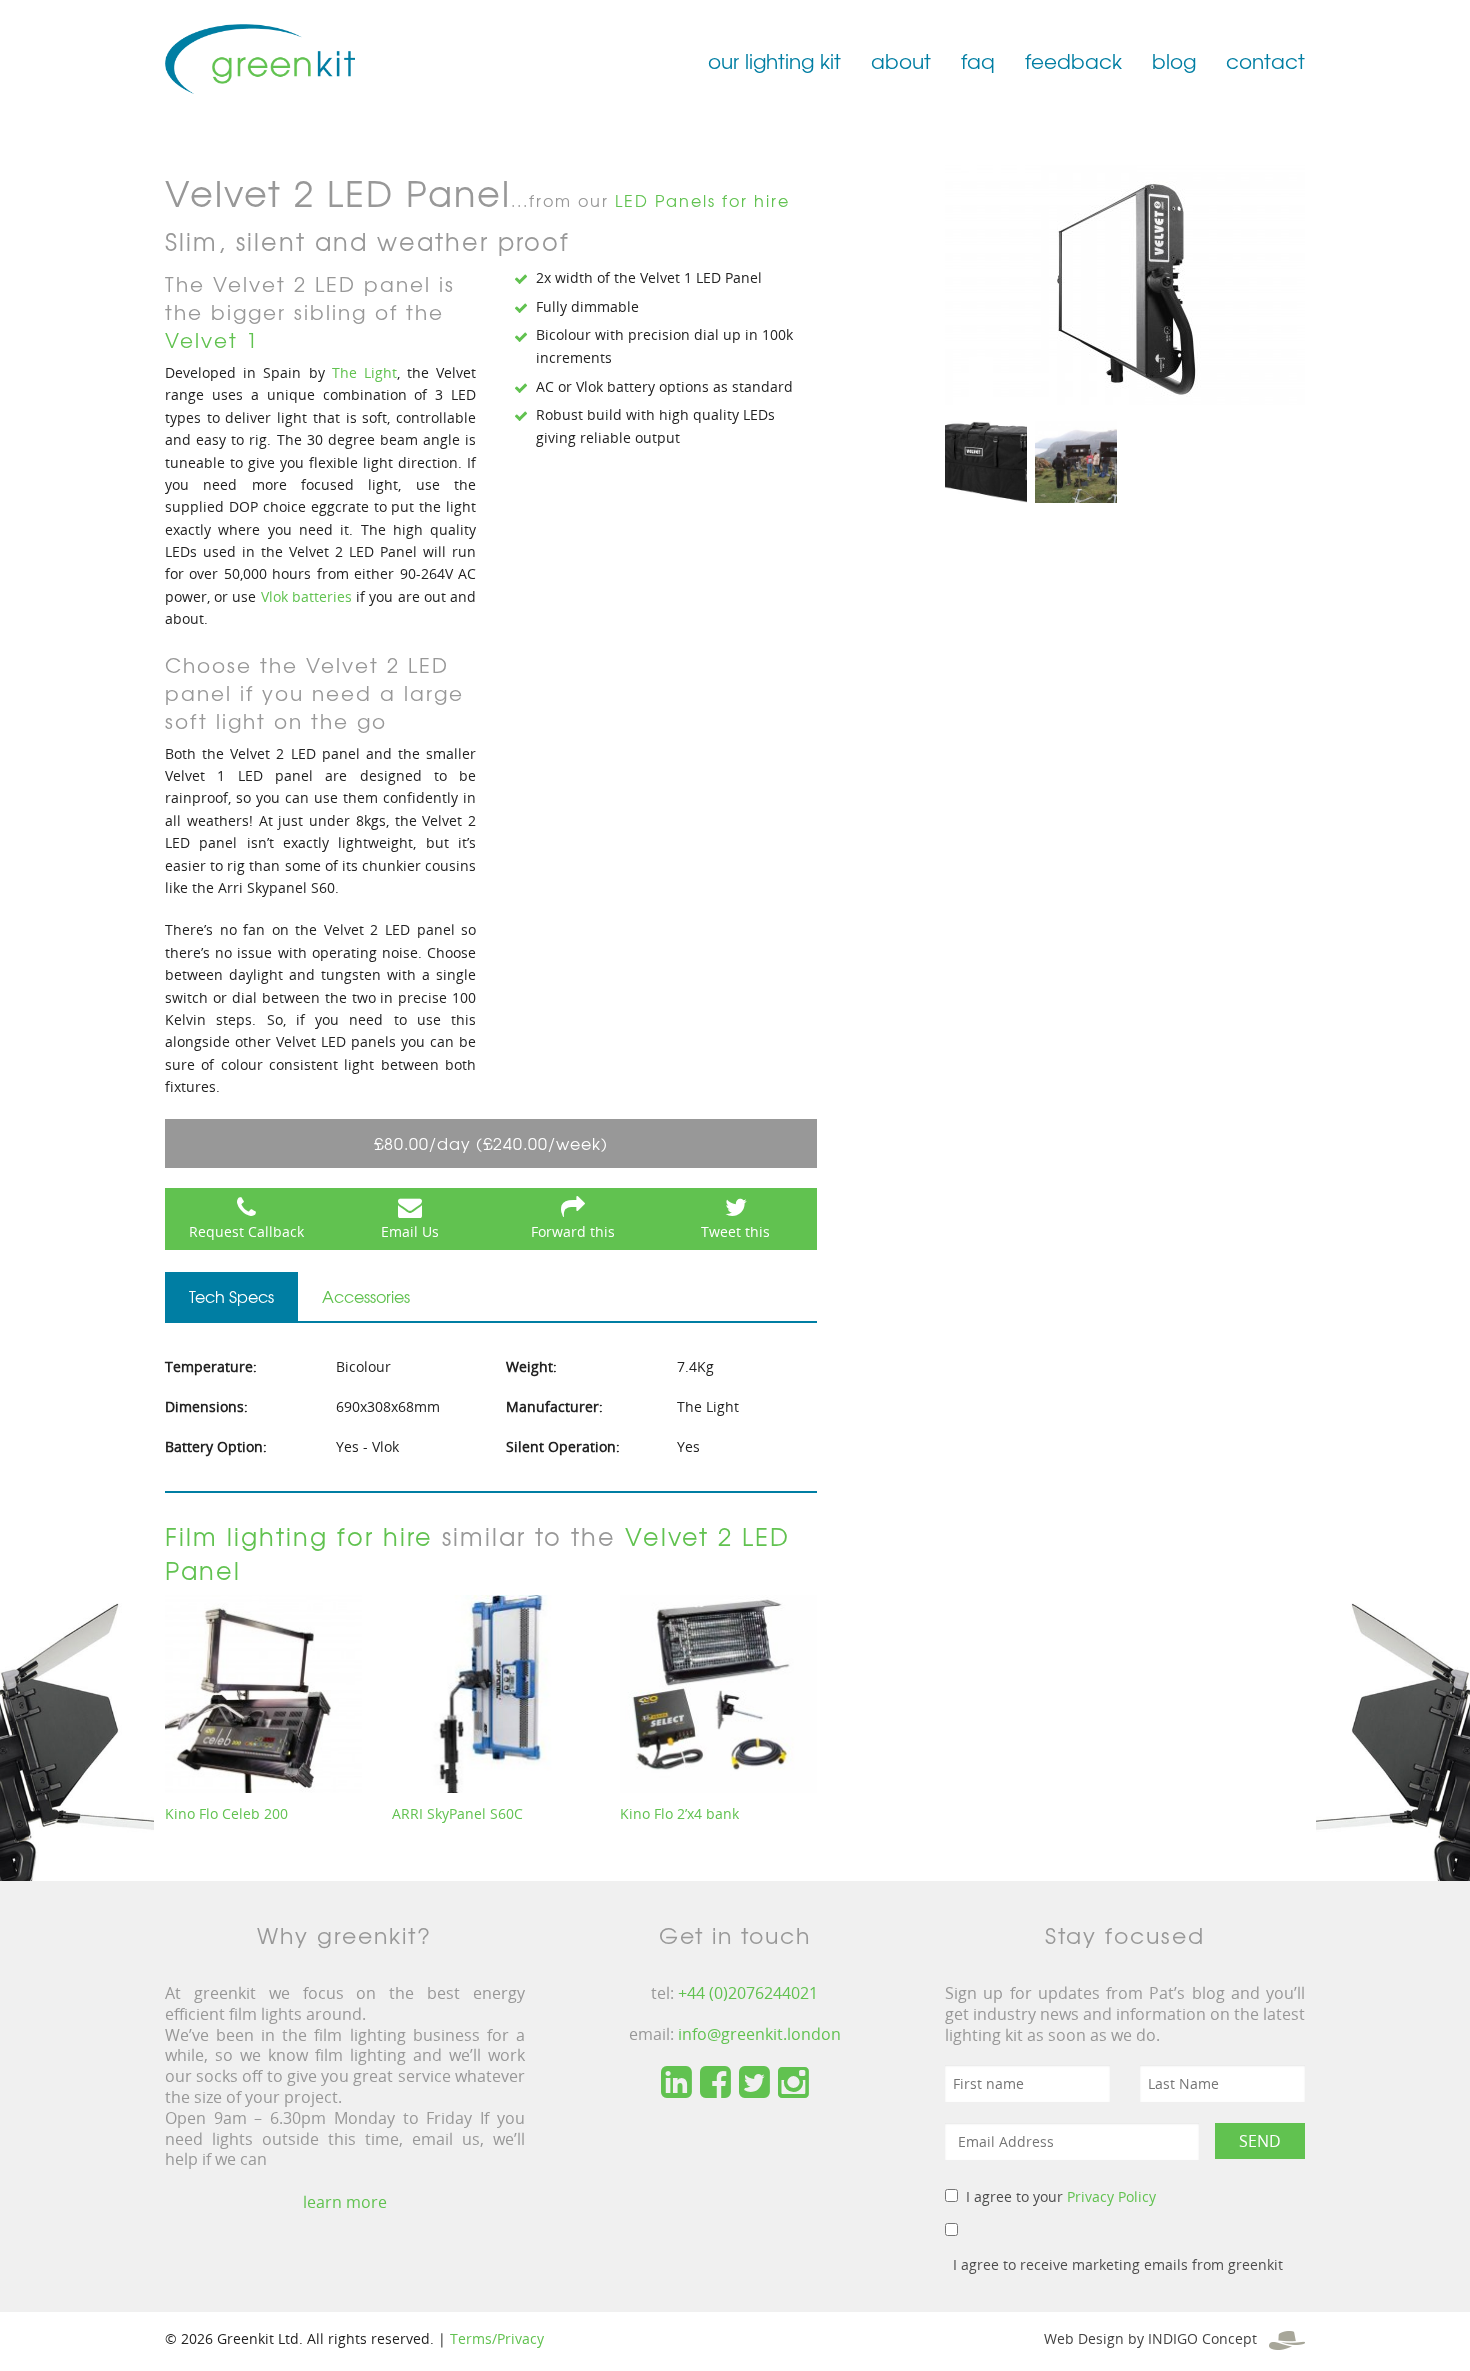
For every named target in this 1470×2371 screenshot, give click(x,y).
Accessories (366, 1296)
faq (978, 60)
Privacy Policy (1111, 2196)
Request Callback (246, 1231)
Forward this (573, 1231)
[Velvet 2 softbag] (986, 460)
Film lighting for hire (299, 1536)
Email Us (410, 1231)
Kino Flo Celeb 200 (226, 1813)
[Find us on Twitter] (754, 2083)
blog (1174, 60)
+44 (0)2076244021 (748, 1993)
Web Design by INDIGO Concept (1156, 2338)
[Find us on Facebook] (715, 2083)
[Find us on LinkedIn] (676, 2083)
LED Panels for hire (702, 200)
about (901, 60)
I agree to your (1061, 2196)
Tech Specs (231, 1296)
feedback (1073, 60)
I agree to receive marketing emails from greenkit (1118, 2264)
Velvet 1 (212, 339)
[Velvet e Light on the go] (1076, 460)
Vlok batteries (306, 596)
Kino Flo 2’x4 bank (679, 1813)
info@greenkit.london (759, 2034)
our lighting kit (774, 60)
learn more (345, 2202)
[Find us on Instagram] (793, 2083)
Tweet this (735, 1231)
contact (1265, 60)
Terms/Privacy (497, 2338)
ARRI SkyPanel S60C (457, 1813)
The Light (364, 372)
